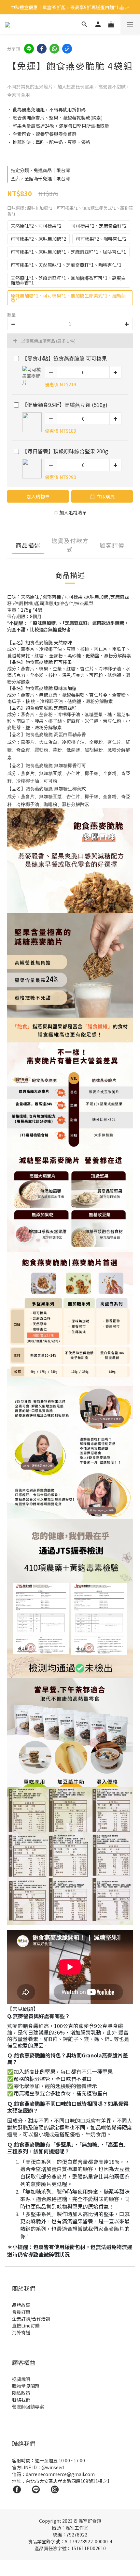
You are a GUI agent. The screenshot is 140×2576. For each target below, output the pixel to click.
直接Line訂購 (26, 2326)
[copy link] (67, 49)
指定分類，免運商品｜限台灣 (40, 170)
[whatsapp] (54, 49)
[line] (29, 49)
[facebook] (42, 49)
